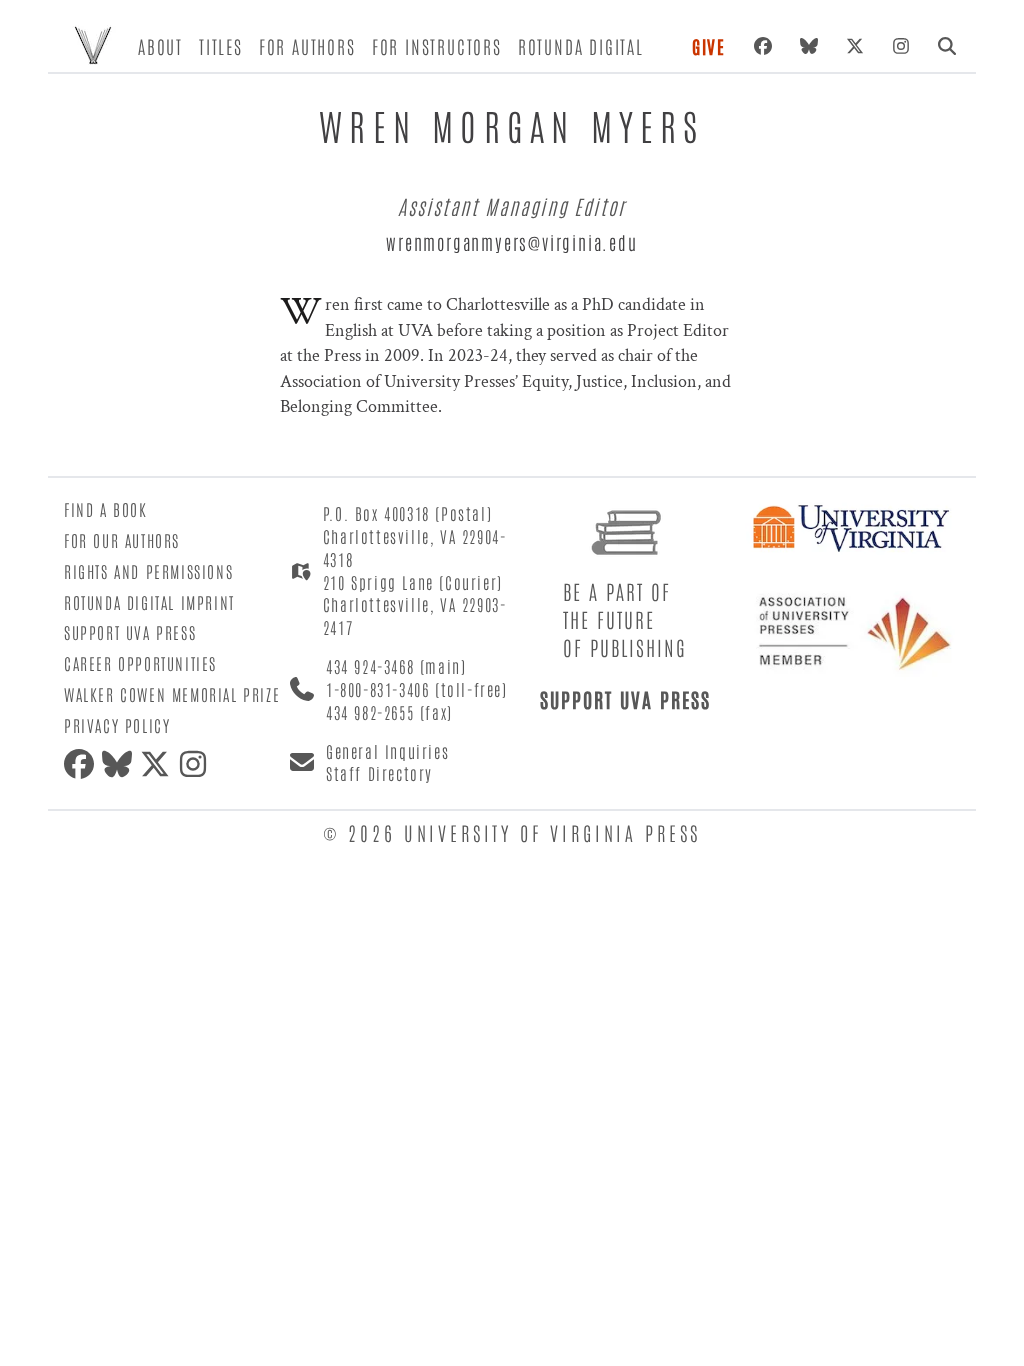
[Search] (947, 46)
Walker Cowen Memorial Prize (172, 694)
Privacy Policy (117, 725)
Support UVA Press (130, 632)
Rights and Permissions (148, 571)
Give (709, 46)
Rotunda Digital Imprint (149, 602)
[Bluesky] (809, 46)
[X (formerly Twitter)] (855, 46)
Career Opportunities (140, 663)
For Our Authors (122, 540)
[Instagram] (901, 46)
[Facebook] (763, 46)
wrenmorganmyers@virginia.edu (511, 242)
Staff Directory (379, 773)
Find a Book (106, 509)
